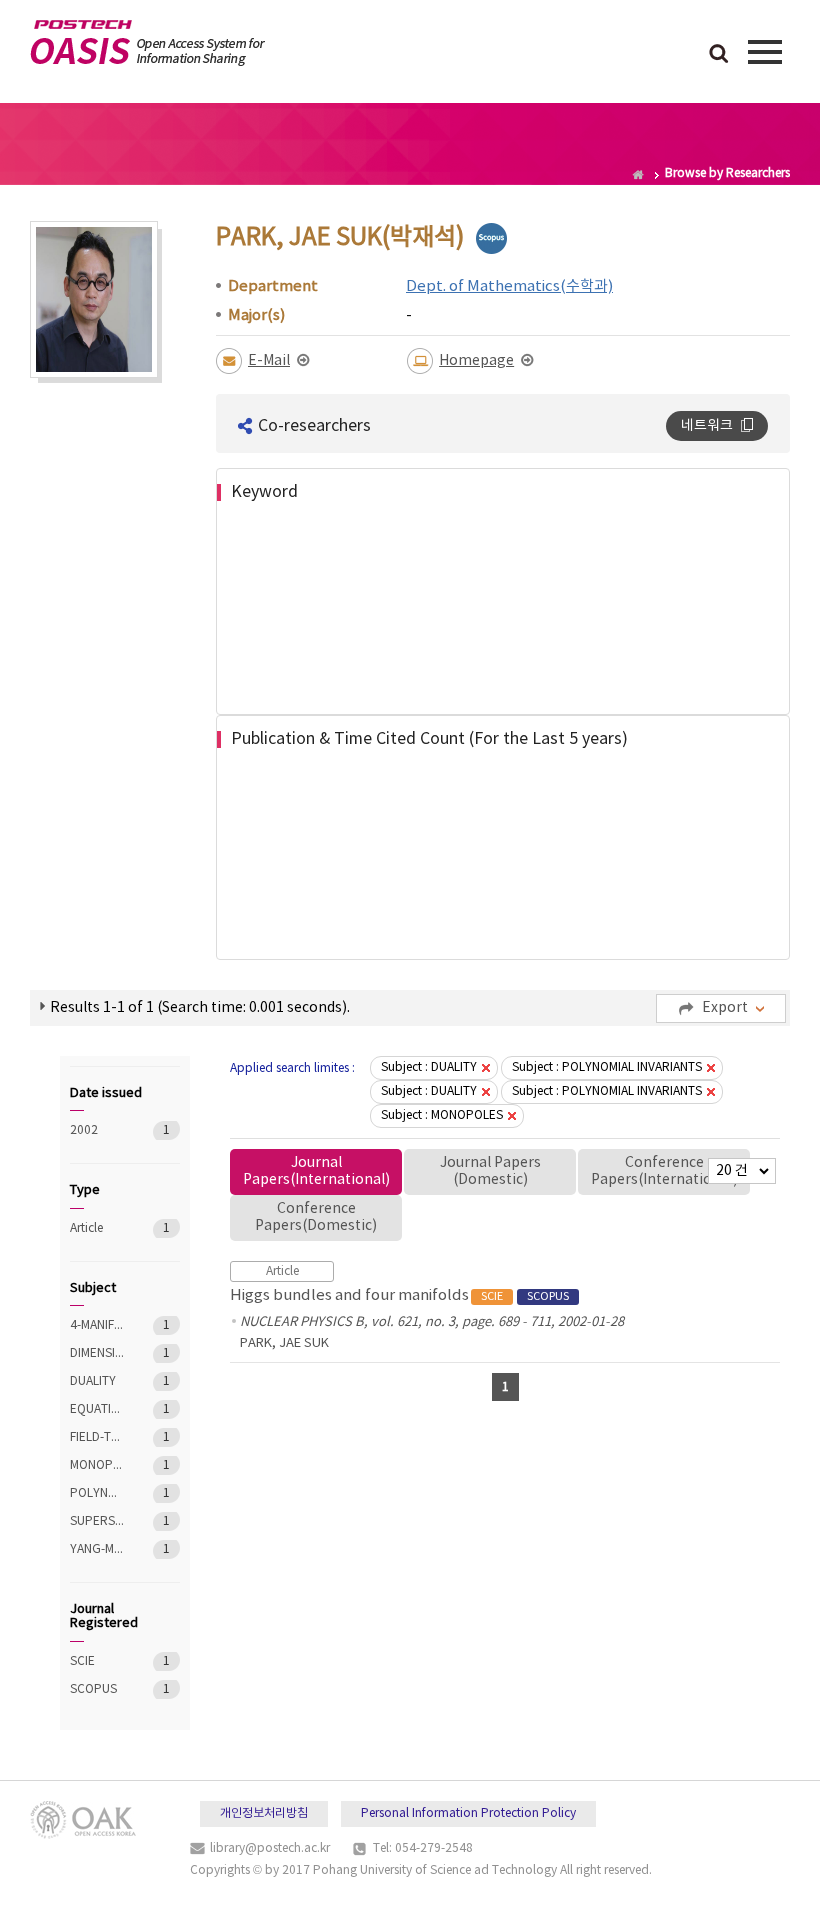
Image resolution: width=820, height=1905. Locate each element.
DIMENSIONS (97, 1353)
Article (97, 1228)
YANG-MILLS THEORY (97, 1549)
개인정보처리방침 (264, 1813)
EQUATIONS (97, 1409)
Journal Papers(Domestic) (490, 1171)
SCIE (97, 1661)
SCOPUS (97, 1689)
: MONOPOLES (442, 1115)
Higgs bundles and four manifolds (399, 1295)
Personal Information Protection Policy (468, 1813)
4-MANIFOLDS (97, 1325)
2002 (97, 1130)
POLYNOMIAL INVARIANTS (97, 1493)
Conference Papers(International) (664, 1171)
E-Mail (269, 361)
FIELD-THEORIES (97, 1437)
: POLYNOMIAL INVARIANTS (607, 1067)
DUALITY (97, 1381)
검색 (719, 55)
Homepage (476, 361)
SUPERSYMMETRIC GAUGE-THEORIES (97, 1521)
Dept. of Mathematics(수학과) (509, 286)
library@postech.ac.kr (270, 1848)
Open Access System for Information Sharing (147, 43)
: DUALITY (429, 1067)
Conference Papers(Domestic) (316, 1217)
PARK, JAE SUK (284, 1343)
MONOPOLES (97, 1465)
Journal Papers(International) (316, 1171)
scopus (491, 238)
